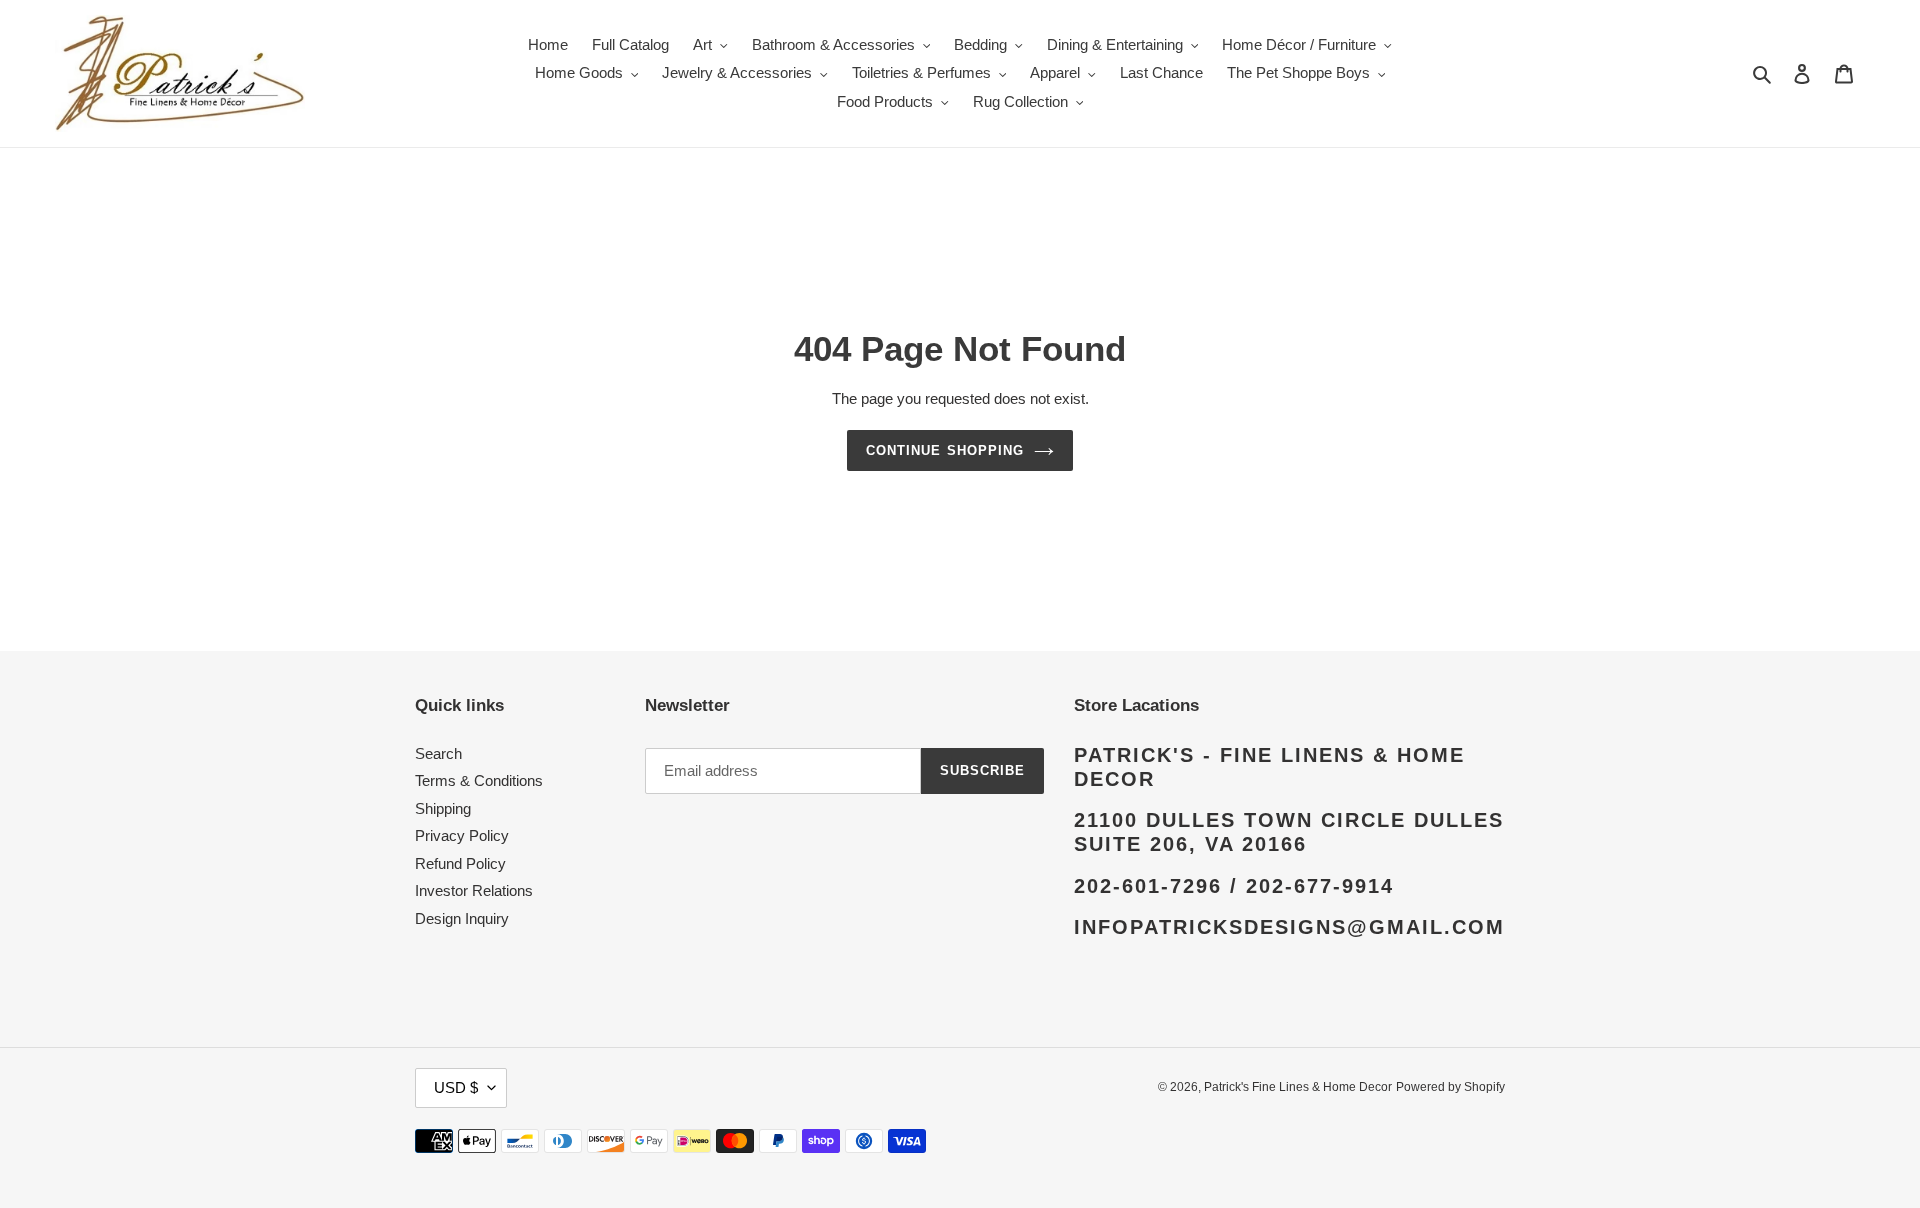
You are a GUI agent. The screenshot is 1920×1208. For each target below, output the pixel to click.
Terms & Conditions (479, 780)
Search (438, 753)
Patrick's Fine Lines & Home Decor (1298, 1087)
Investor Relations (474, 890)
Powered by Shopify (1450, 1087)
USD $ (456, 1087)
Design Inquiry (462, 918)
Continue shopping (945, 450)
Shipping (443, 808)
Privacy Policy (462, 835)
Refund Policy (460, 863)
